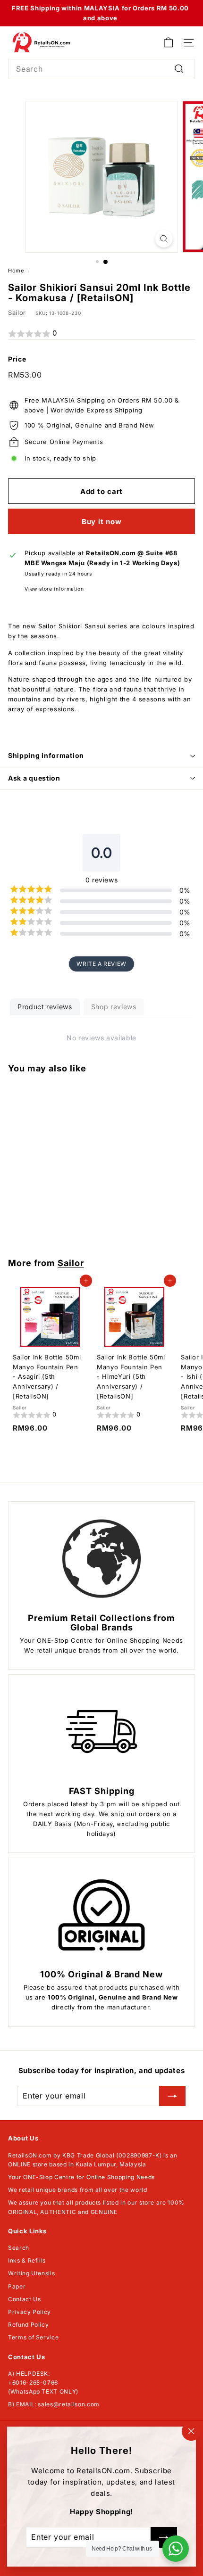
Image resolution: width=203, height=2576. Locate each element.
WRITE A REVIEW (101, 964)
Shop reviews (114, 1007)
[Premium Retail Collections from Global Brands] (101, 1559)
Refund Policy (28, 2325)
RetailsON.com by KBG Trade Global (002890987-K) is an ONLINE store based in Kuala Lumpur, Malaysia (93, 2160)
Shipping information (46, 755)
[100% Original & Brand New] (101, 1915)
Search (19, 2248)
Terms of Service (33, 2337)
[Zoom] (164, 239)
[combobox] (101, 69)
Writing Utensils (31, 2273)
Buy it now (102, 522)
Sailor (17, 313)
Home (16, 271)
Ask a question (34, 778)
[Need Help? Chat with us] (176, 2549)
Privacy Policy (30, 2312)
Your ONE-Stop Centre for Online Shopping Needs (81, 2177)
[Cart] (168, 43)
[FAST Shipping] (101, 1732)
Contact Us (25, 2299)
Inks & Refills (27, 2260)
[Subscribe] (172, 2096)
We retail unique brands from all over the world (78, 2190)
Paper (17, 2286)
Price (17, 359)
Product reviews (45, 1007)
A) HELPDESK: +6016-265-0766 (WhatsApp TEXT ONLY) (43, 2383)
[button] (101, 334)
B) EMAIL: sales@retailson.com (54, 2404)
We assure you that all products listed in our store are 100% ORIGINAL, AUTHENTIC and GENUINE (96, 2207)
